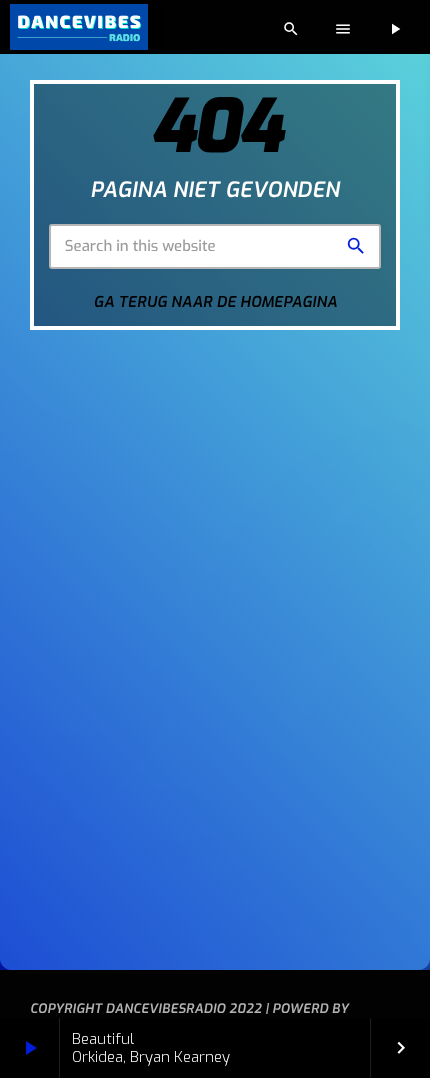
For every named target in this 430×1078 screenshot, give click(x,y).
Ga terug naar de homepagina (216, 302)
